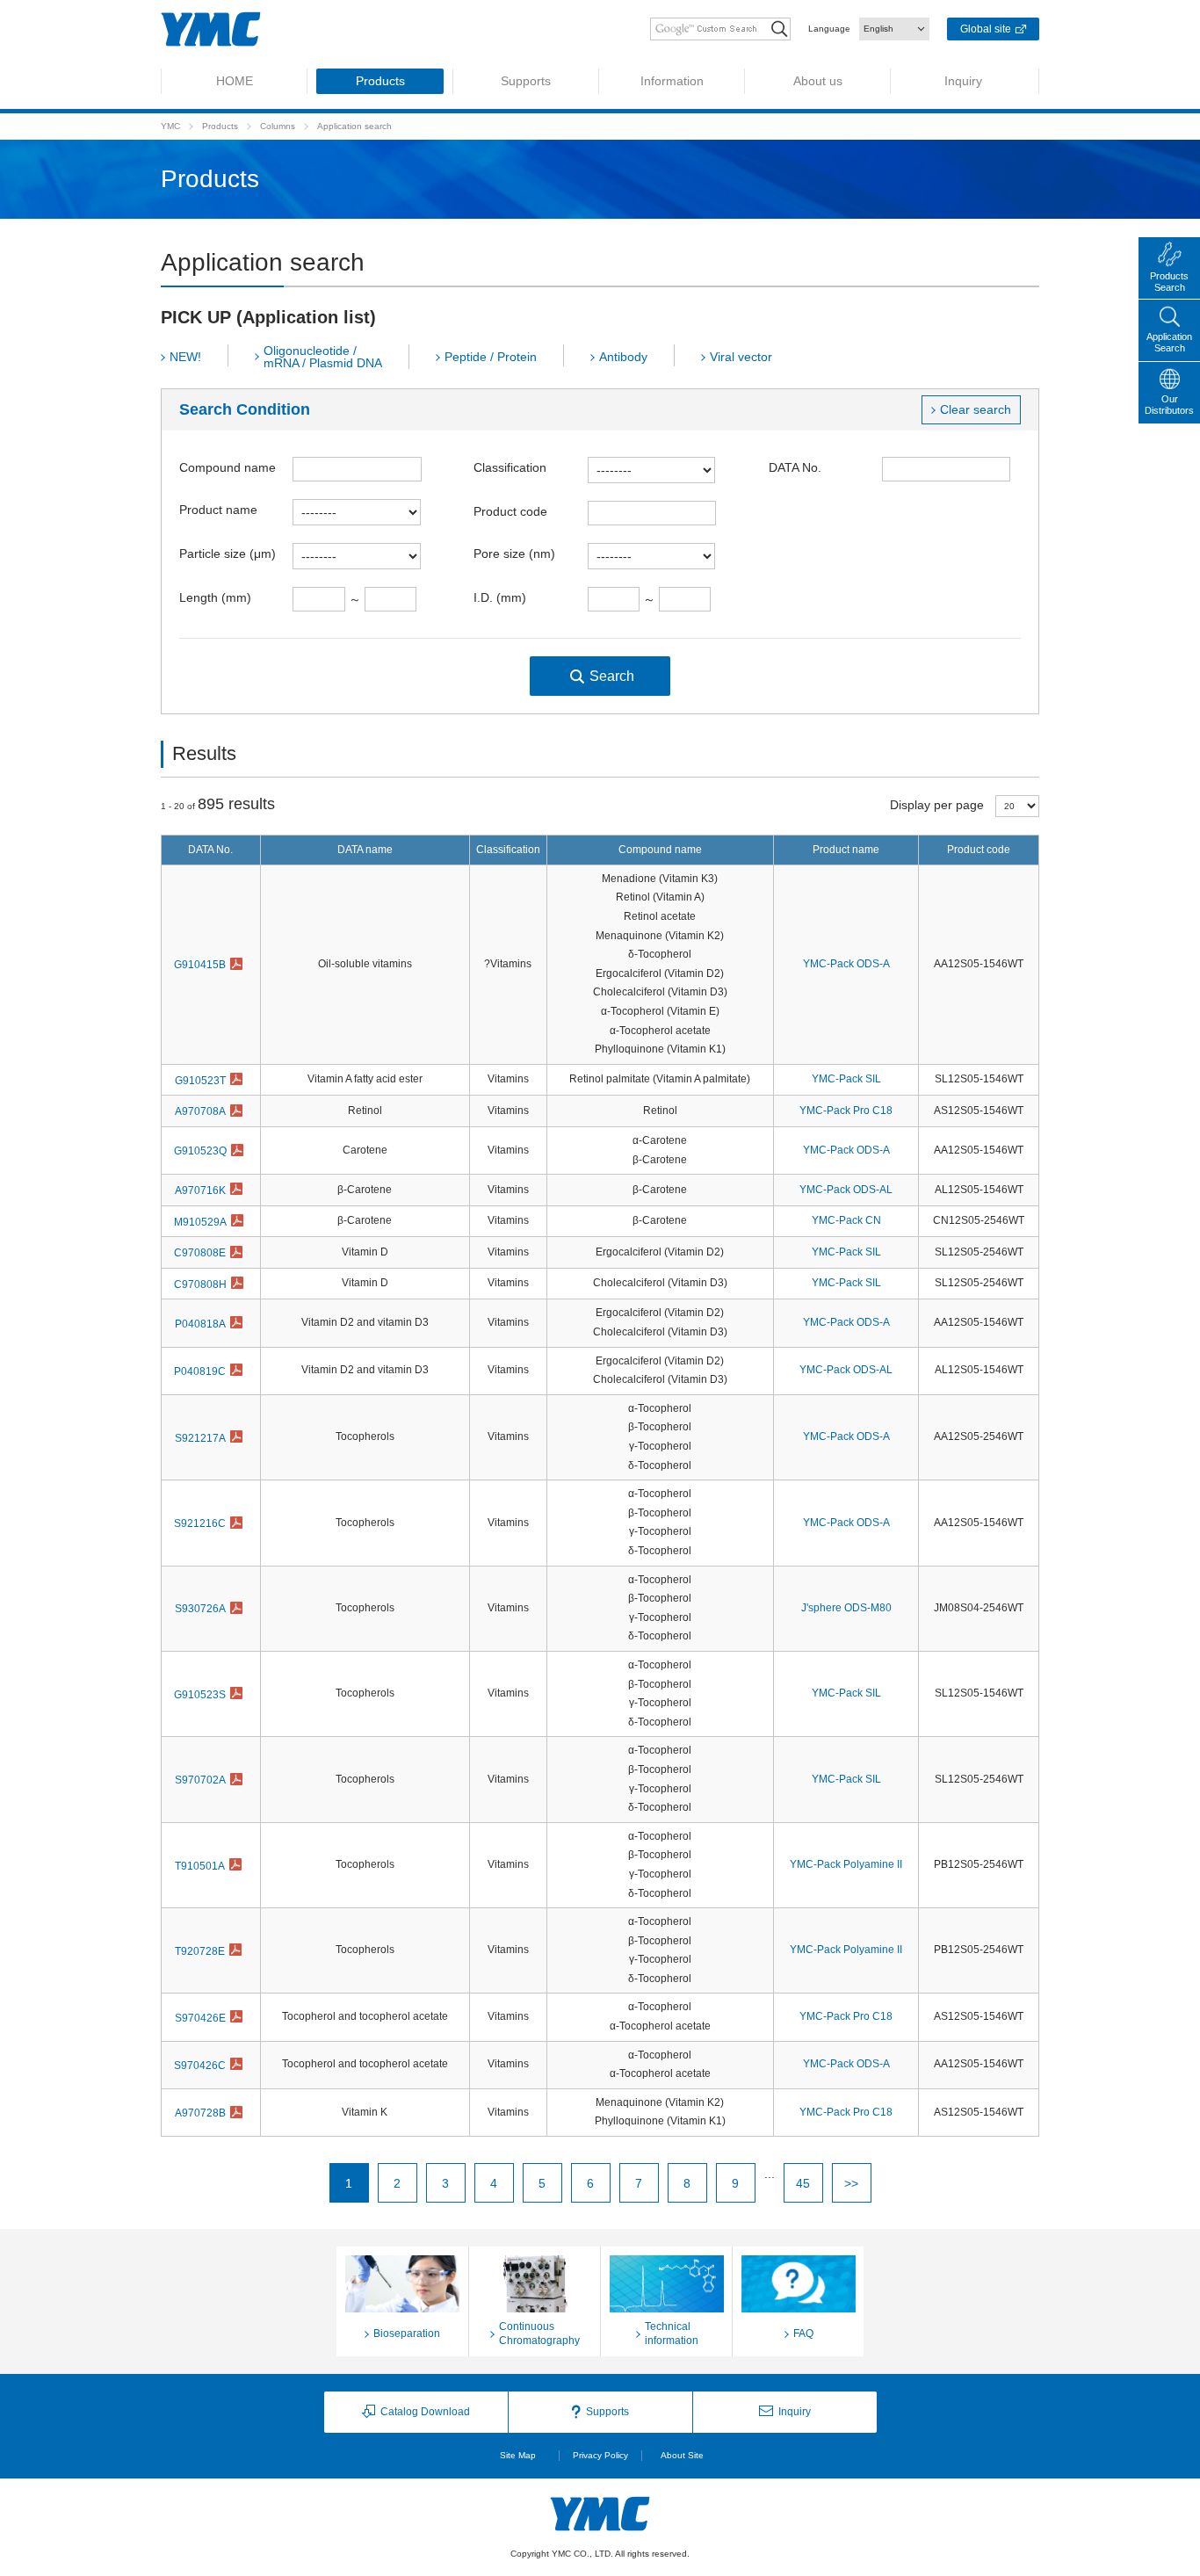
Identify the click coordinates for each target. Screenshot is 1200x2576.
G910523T (200, 1081)
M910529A (200, 1222)
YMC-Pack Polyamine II (846, 1864)
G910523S (200, 1695)
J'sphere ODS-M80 (846, 1608)
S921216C (200, 1523)
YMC (170, 126)
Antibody (623, 357)
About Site (682, 2455)
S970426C (200, 2066)
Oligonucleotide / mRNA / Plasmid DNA (323, 357)
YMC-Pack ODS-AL (846, 1190)
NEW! (185, 357)
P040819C (200, 1371)
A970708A (200, 1111)
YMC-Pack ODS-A (846, 964)
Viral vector (741, 357)
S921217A (200, 1438)
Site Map (518, 2455)
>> (851, 2183)
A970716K (200, 1190)
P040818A (200, 1324)
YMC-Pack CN (846, 1220)
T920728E (200, 1951)
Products (220, 126)
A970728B (200, 2113)
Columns (278, 126)
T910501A (200, 1866)
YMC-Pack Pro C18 (846, 1111)
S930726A (200, 1609)
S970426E (200, 2018)
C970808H (200, 1284)
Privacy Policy (600, 2455)
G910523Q (200, 1151)
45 (803, 2183)
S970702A (200, 1780)
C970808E (200, 1253)
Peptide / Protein (491, 357)
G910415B (200, 965)
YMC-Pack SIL (846, 1079)
